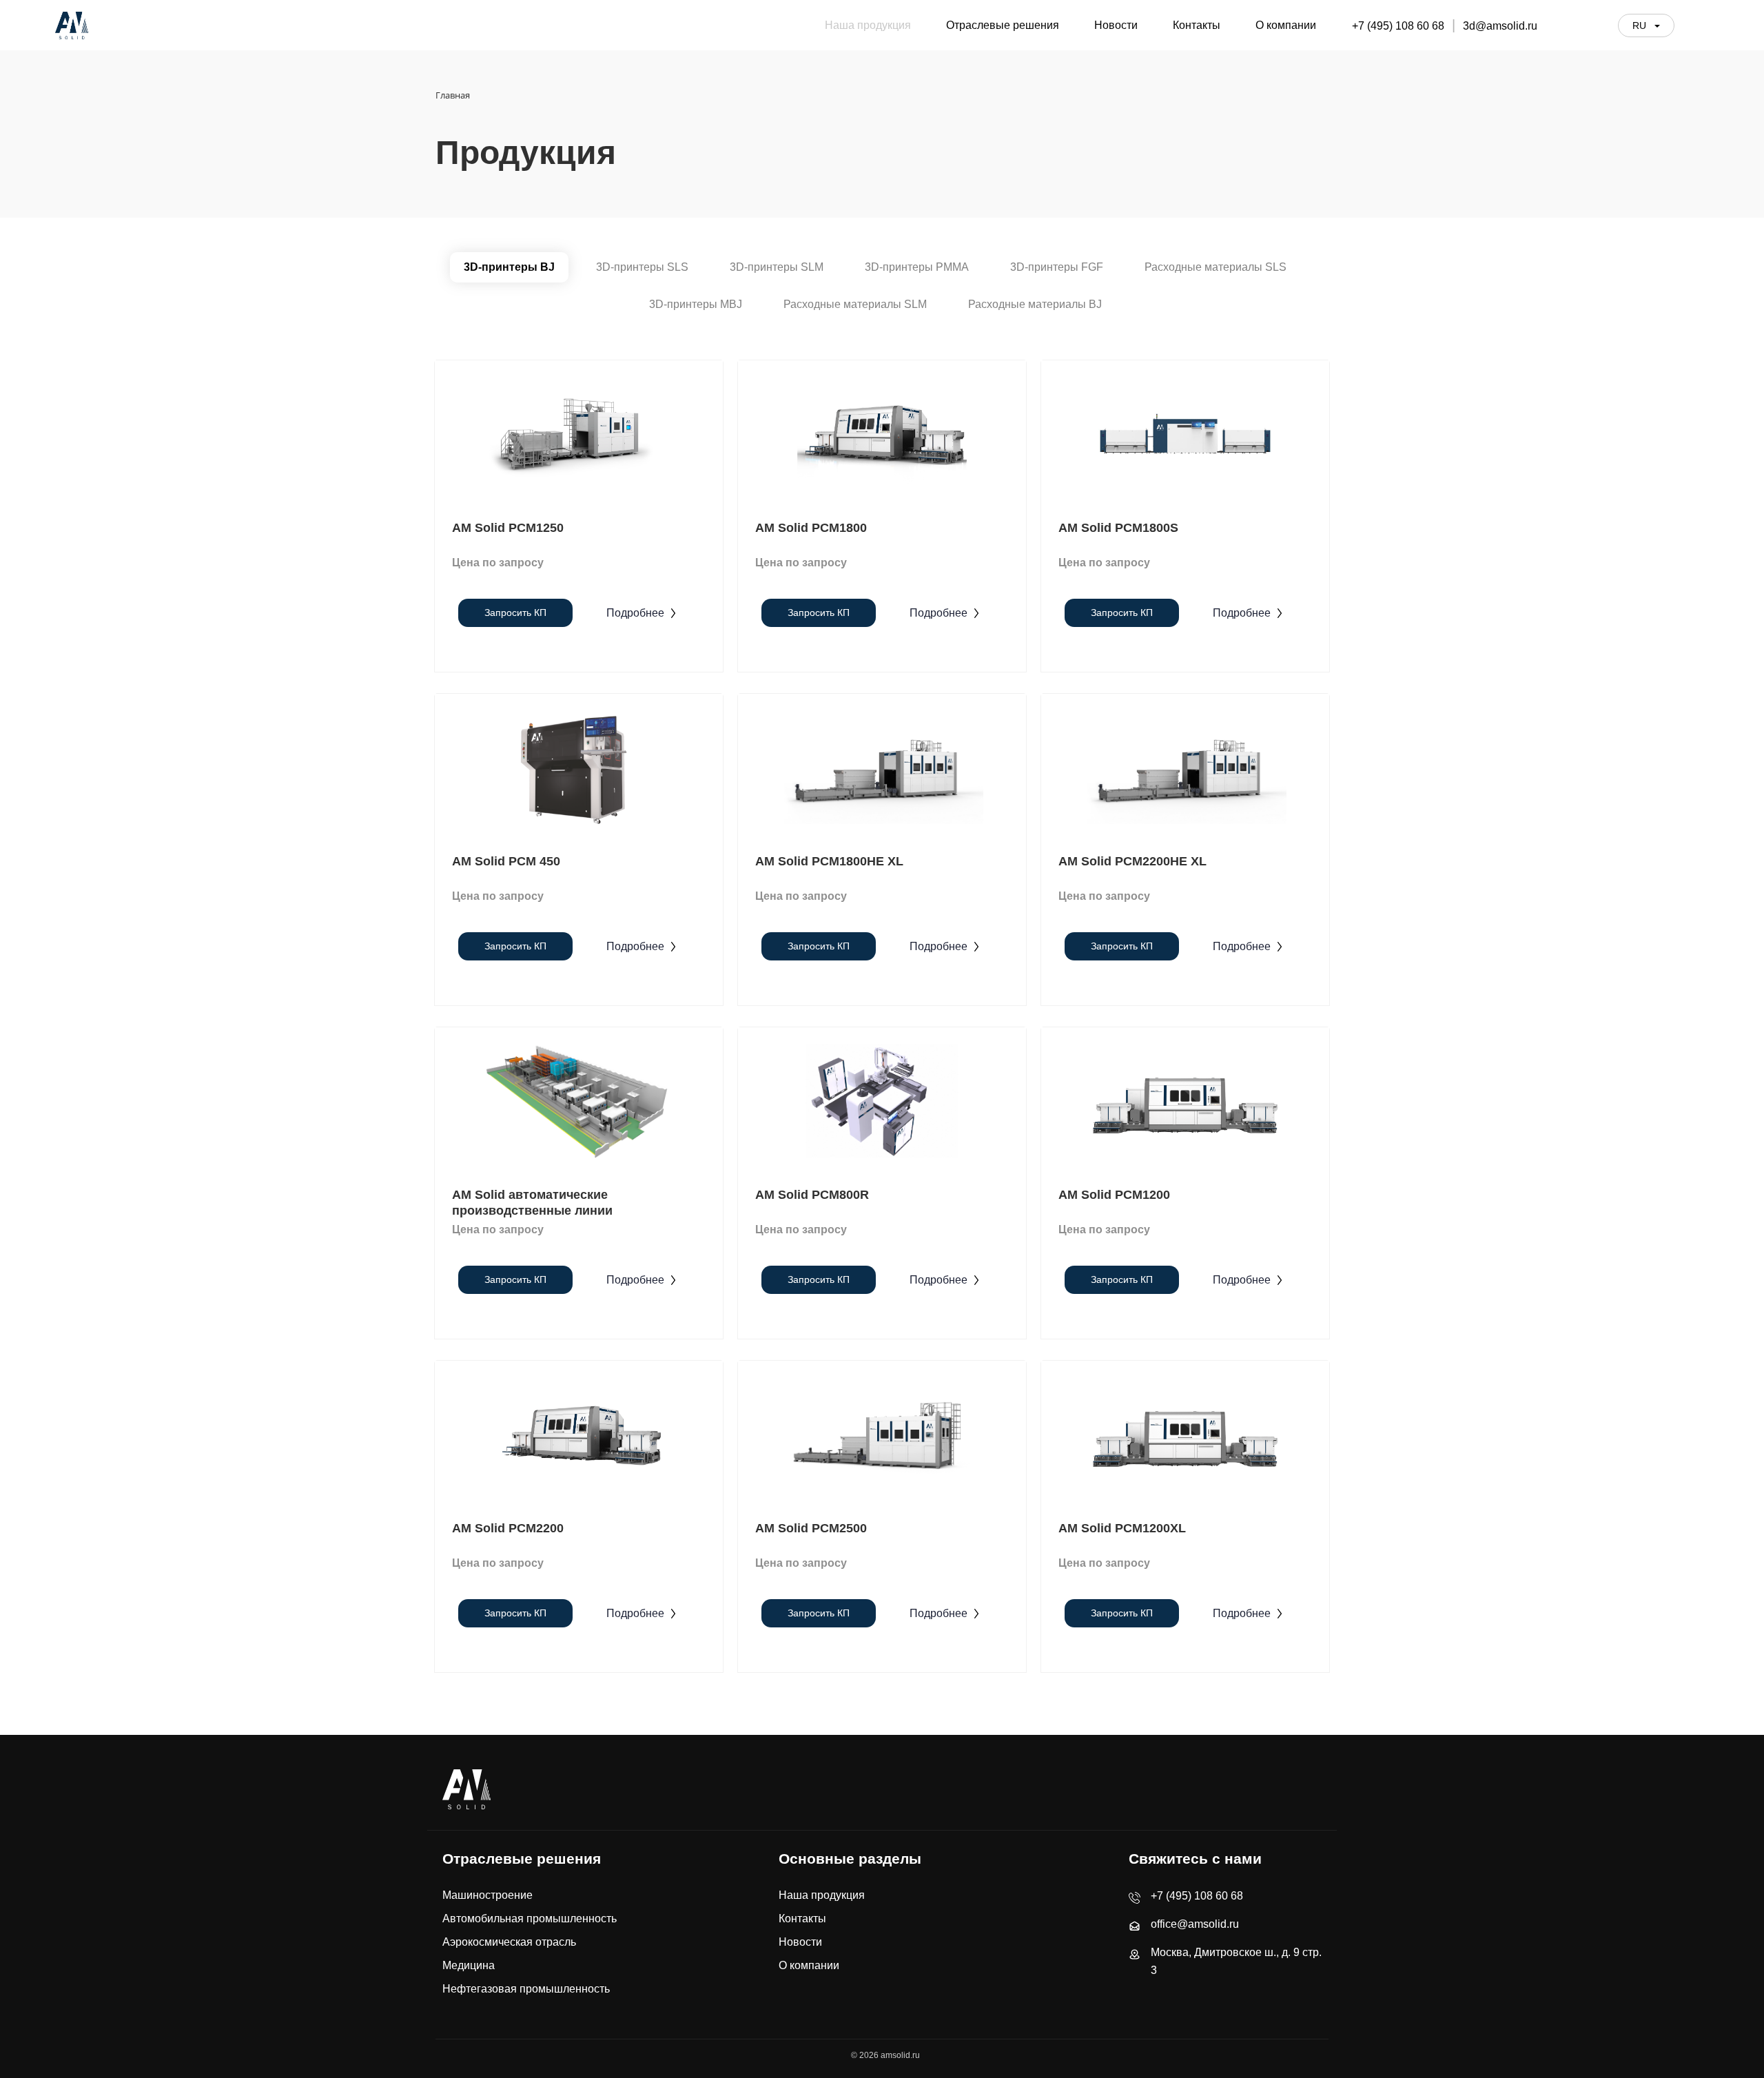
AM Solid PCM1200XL (1122, 1528)
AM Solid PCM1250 (508, 528)
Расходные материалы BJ (1035, 304)
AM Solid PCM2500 (811, 1528)
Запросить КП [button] (515, 613)
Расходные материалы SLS (1216, 267)
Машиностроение (488, 1895)
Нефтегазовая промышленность (526, 1989)
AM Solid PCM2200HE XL (1132, 861)
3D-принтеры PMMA (917, 267)
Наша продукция (822, 1895)
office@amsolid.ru (1195, 1924)
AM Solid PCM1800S (1118, 528)
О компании (809, 1965)
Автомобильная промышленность (530, 1918)
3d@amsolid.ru (1500, 26)
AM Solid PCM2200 (508, 1528)
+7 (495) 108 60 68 (1398, 26)
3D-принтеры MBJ (696, 304)
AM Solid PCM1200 (1114, 1195)
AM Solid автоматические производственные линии (532, 1203)
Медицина (469, 1965)
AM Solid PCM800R (812, 1195)
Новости (800, 1942)
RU (1641, 25)
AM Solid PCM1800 (811, 528)
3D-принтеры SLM (777, 267)
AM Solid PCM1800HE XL (829, 861)
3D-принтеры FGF (1057, 267)
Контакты (802, 1918)
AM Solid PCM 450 (506, 861)
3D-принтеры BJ (509, 267)
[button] (642, 613)
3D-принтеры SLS (642, 267)
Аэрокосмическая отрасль (509, 1942)
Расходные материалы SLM (855, 304)
